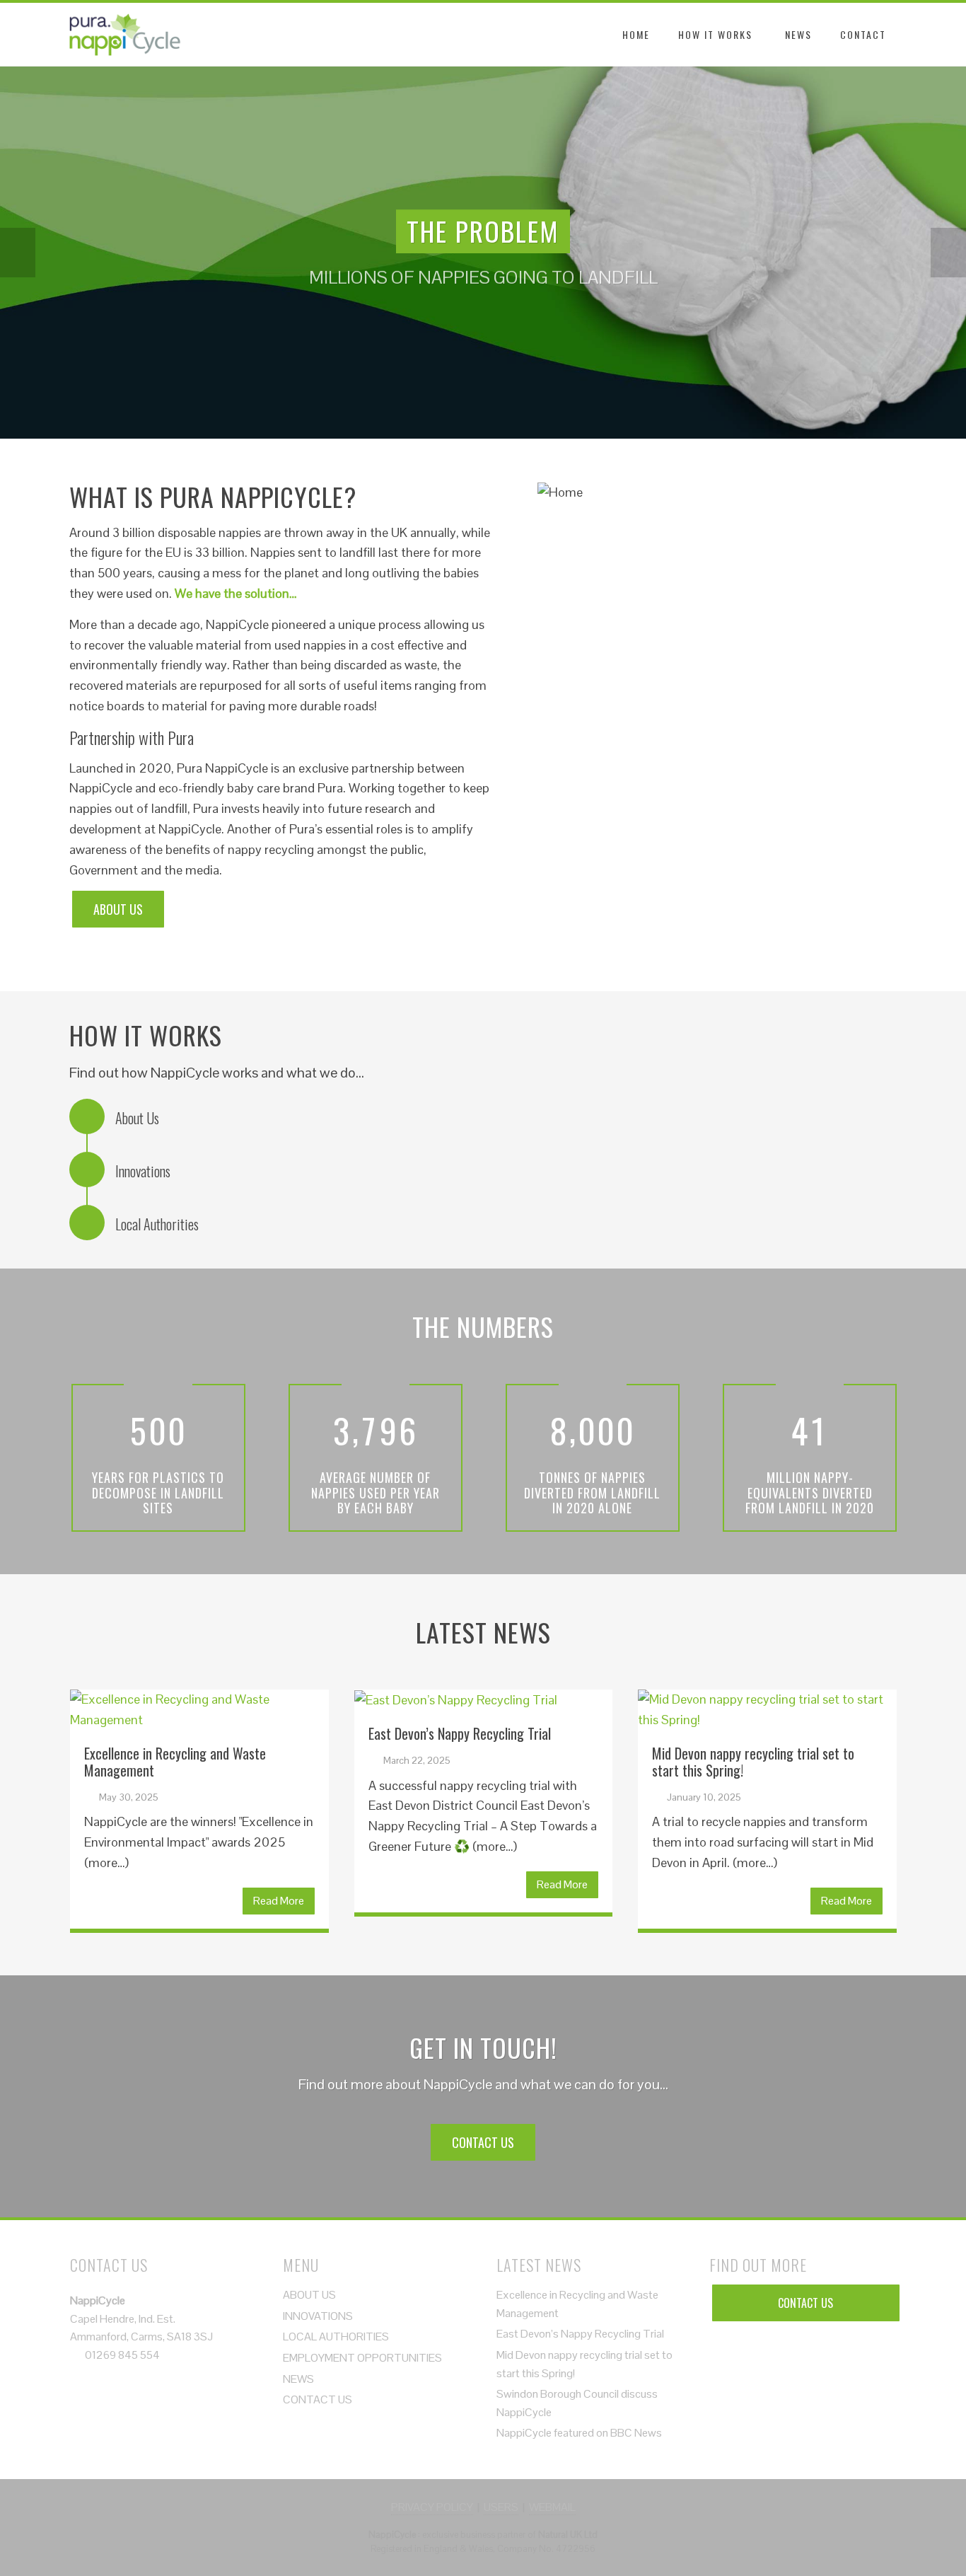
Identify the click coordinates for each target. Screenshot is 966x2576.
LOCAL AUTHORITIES (336, 2337)
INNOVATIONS (318, 2316)
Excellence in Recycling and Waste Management (175, 1762)
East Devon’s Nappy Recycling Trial (460, 1733)
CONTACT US (483, 2142)
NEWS (798, 34)
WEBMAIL (552, 2507)
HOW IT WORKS (715, 34)
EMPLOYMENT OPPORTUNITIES (362, 2358)
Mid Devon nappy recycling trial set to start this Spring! (753, 1762)
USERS (501, 2507)
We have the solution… (236, 593)
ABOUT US (118, 909)
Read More (279, 1901)
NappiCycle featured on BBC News (579, 2433)
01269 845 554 (122, 2355)
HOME (636, 34)
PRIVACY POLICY (432, 2507)
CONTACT (863, 34)
